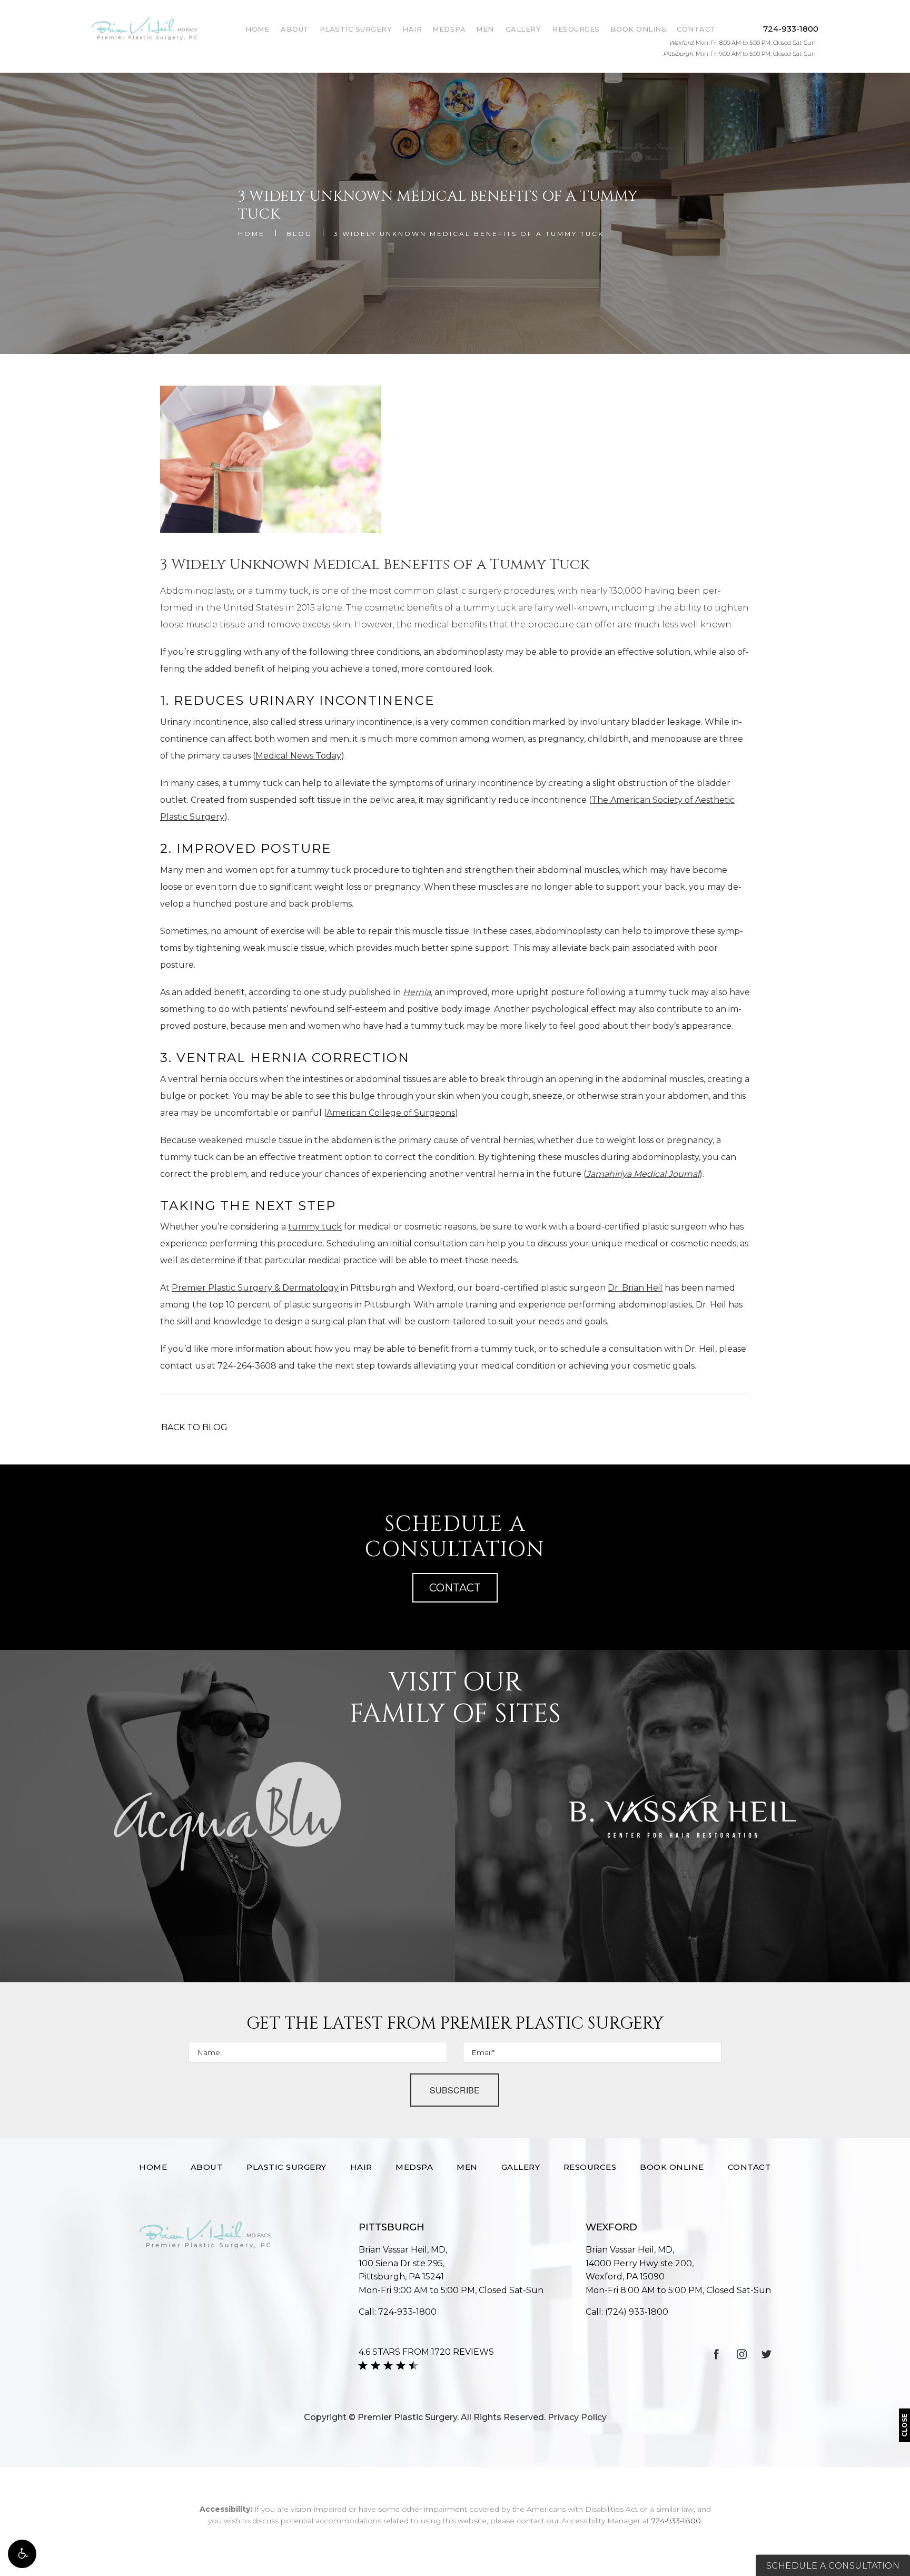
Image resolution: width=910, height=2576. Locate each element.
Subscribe (455, 2090)
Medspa (449, 29)
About (295, 29)
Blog (299, 234)
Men (485, 29)
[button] (22, 2554)
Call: (398, 2312)
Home (257, 29)
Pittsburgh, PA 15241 (402, 2270)
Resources (576, 29)
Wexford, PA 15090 (640, 2270)
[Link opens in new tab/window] (717, 2354)
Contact (696, 29)
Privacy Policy (577, 2417)
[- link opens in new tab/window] (227, 1816)
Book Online (639, 29)
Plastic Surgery (356, 29)
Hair (412, 29)
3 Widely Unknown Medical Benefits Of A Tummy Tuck (469, 234)
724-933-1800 (676, 2521)
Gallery (523, 29)
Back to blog (194, 1427)
